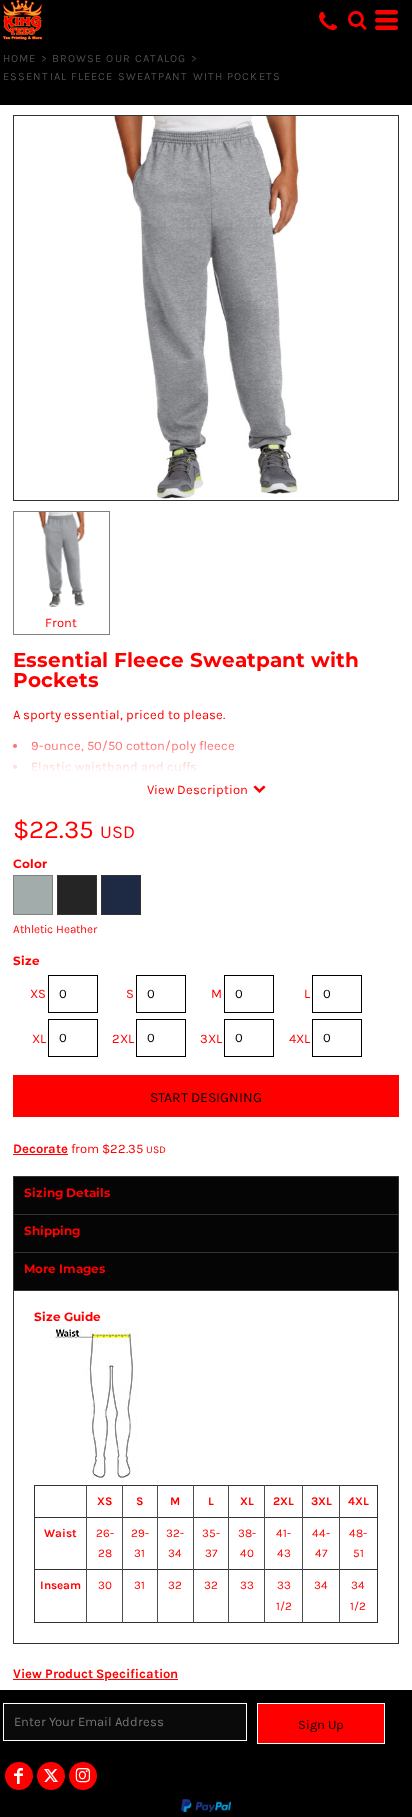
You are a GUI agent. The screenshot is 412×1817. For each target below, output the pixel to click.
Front (61, 622)
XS (38, 993)
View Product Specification (95, 1673)
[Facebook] (19, 1776)
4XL (299, 1038)
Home (19, 58)
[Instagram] (83, 1776)
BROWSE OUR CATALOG (119, 58)
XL (39, 1038)
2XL (123, 1038)
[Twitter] (51, 1776)
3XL (211, 1038)
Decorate (40, 1148)
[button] (357, 20)
